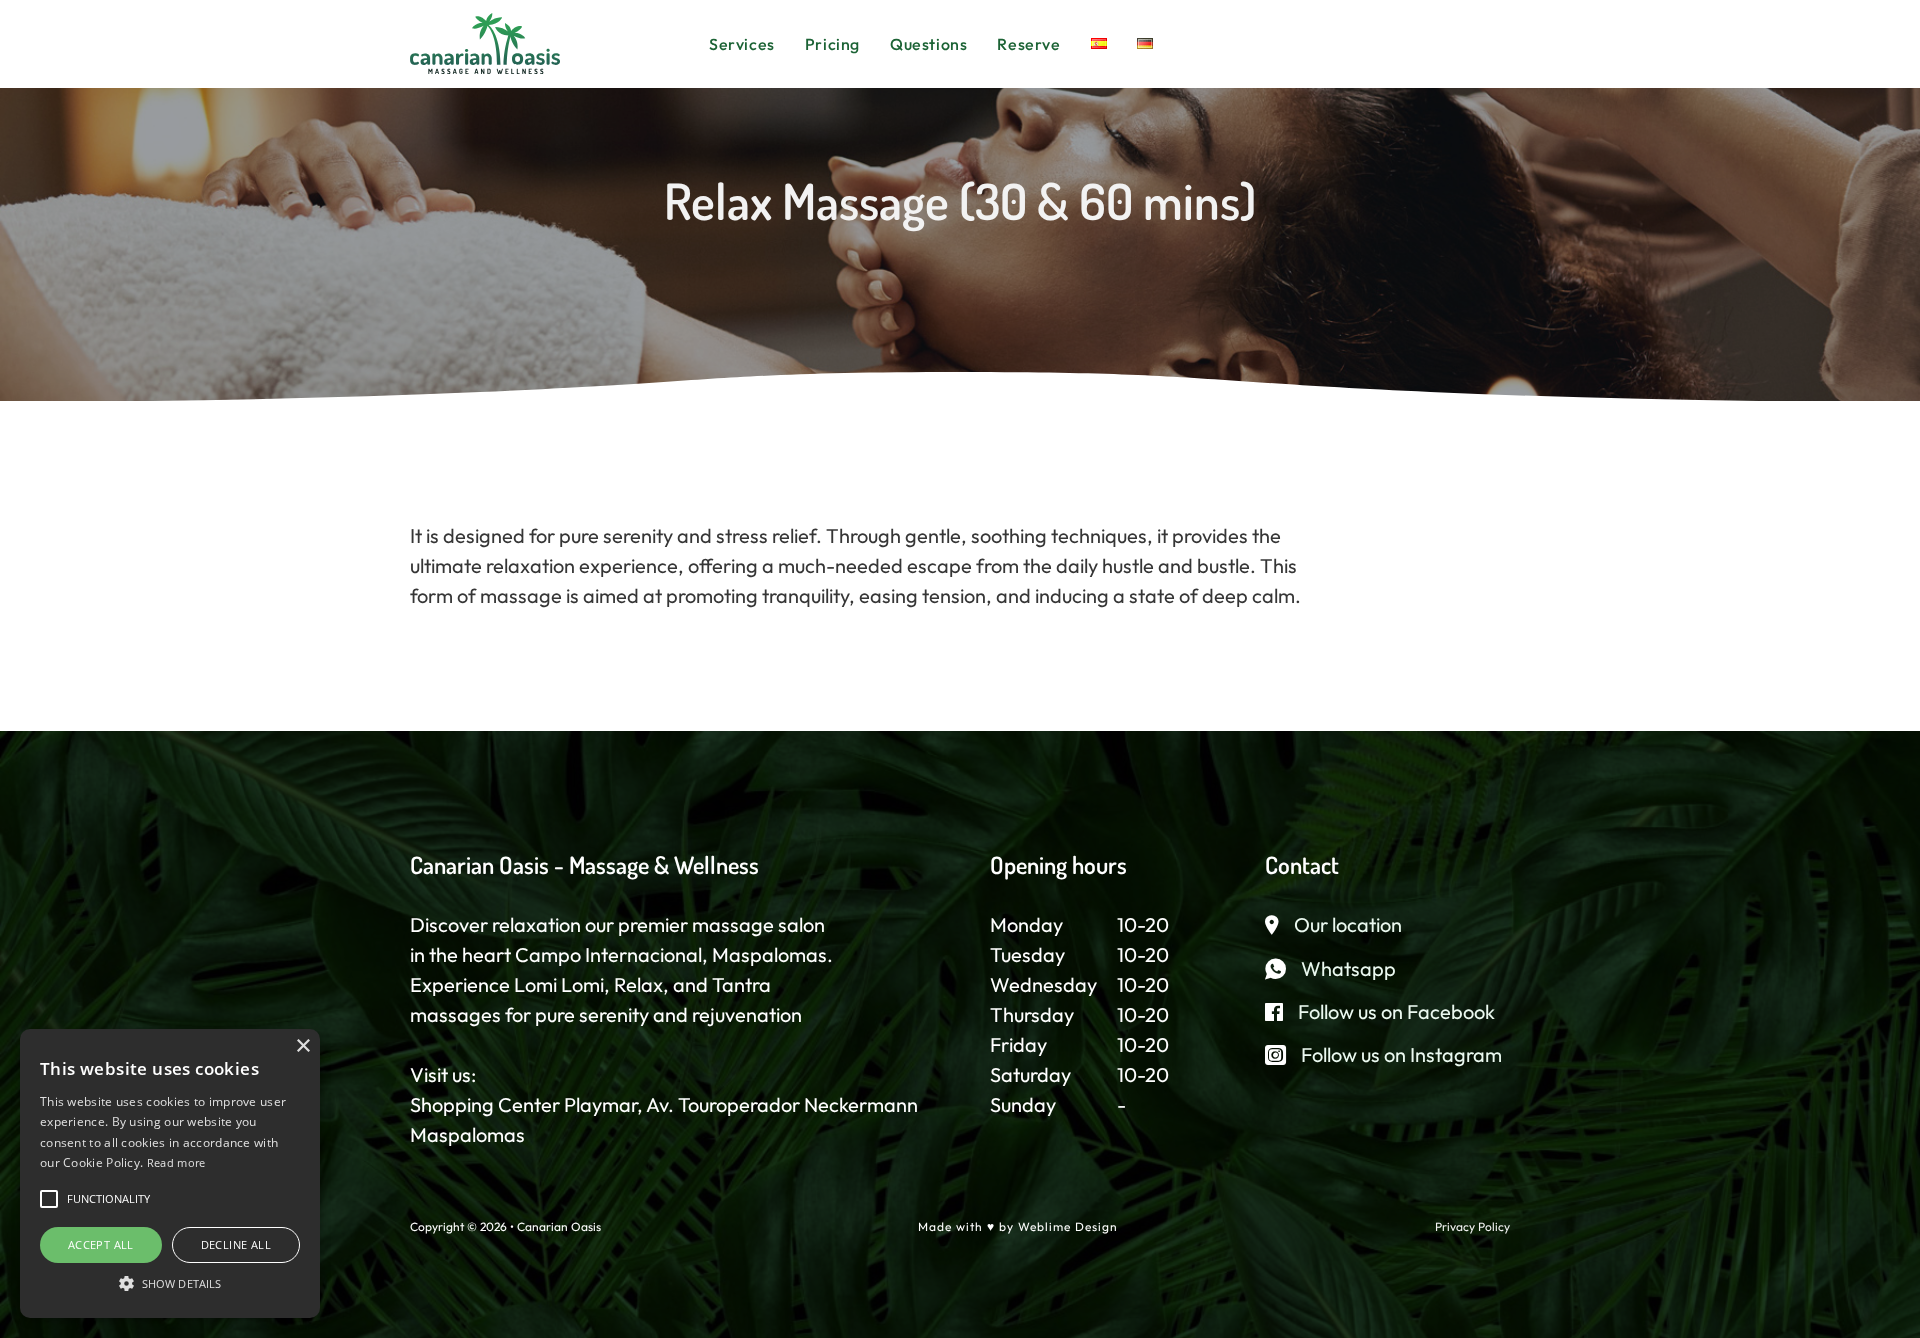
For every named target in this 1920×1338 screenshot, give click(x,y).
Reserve (1028, 44)
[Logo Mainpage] (485, 41)
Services (742, 44)
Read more (176, 1162)
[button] (49, 1199)
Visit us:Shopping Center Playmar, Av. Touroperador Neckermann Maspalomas (664, 1104)
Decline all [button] (236, 1244)
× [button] (302, 1046)
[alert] (170, 1173)
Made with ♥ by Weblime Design (1018, 1226)
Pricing (832, 44)
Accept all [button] (101, 1244)
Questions (928, 44)
